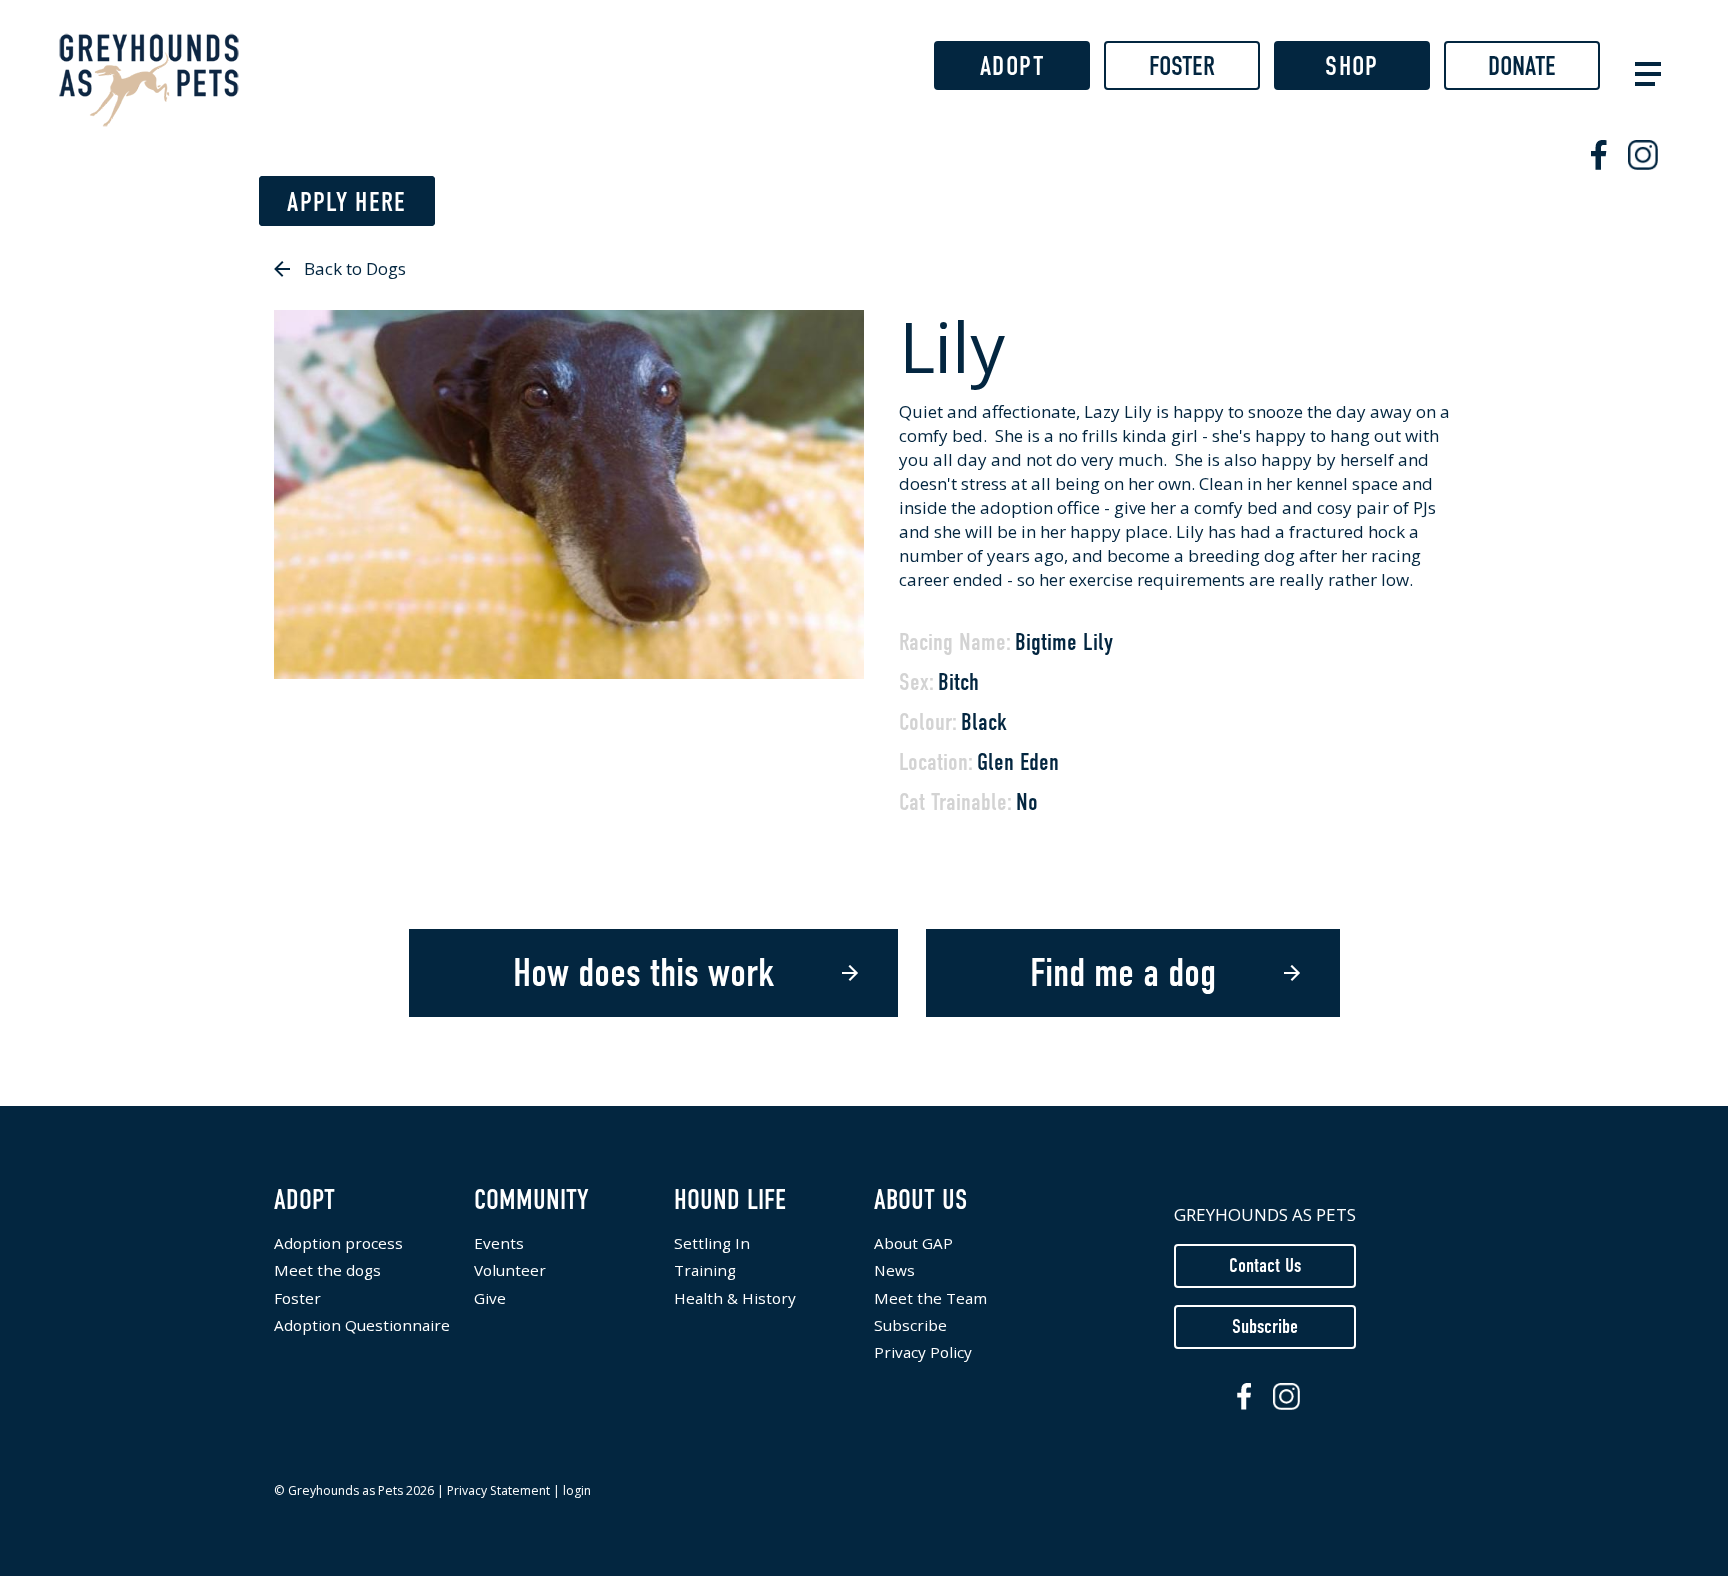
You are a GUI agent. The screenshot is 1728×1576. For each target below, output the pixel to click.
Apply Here (347, 202)
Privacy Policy (923, 1352)
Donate (1522, 66)
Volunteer (510, 1270)
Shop (1351, 66)
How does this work (643, 973)
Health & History (735, 1298)
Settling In (712, 1243)
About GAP (913, 1243)
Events (499, 1243)
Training (705, 1270)
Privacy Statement (498, 1490)
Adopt (1012, 66)
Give (490, 1298)
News (894, 1270)
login (577, 1490)
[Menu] (1644, 71)
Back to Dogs (355, 268)
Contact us (1265, 1265)
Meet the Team (930, 1298)
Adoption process (338, 1243)
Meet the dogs (327, 1270)
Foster (1182, 66)
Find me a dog (1123, 973)
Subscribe (910, 1325)
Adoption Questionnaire (362, 1325)
